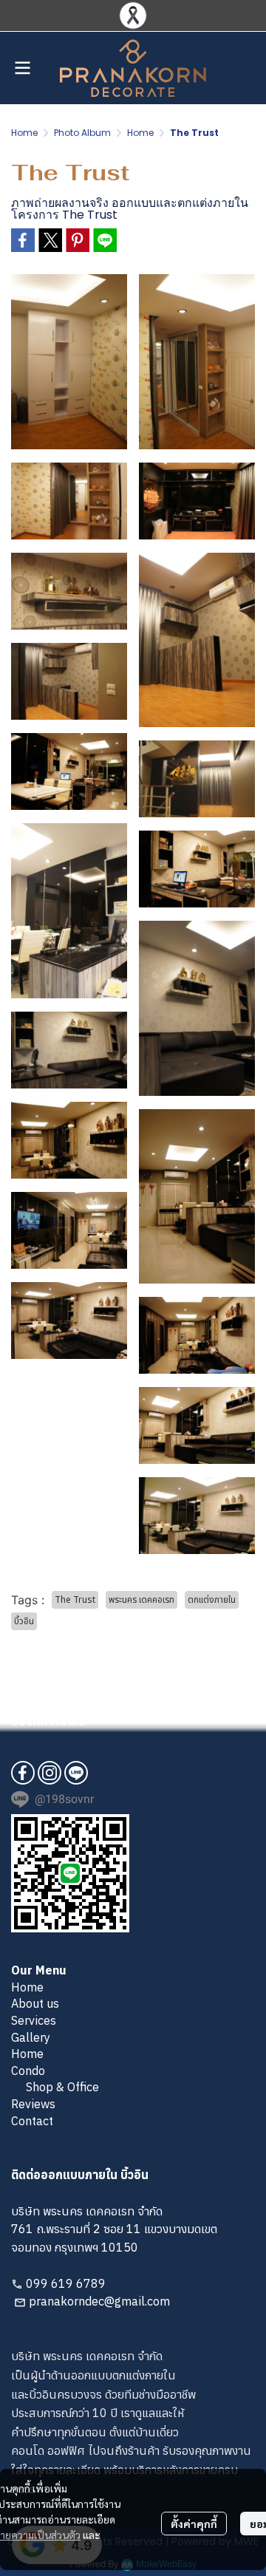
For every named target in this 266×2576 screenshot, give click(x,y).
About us (35, 2003)
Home (24, 133)
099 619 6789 (66, 2283)
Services (34, 2020)
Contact (32, 2121)
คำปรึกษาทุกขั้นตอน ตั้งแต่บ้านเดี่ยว (95, 2432)
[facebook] (23, 1773)
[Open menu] (22, 68)
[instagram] (50, 1773)
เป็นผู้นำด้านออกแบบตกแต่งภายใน (93, 2375)
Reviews (33, 2104)
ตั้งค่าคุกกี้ (194, 2524)
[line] (76, 1773)
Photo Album (82, 133)
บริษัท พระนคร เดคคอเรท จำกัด (87, 2356)
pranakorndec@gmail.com (99, 2301)
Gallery (31, 2037)
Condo (28, 2071)
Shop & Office (62, 2087)
